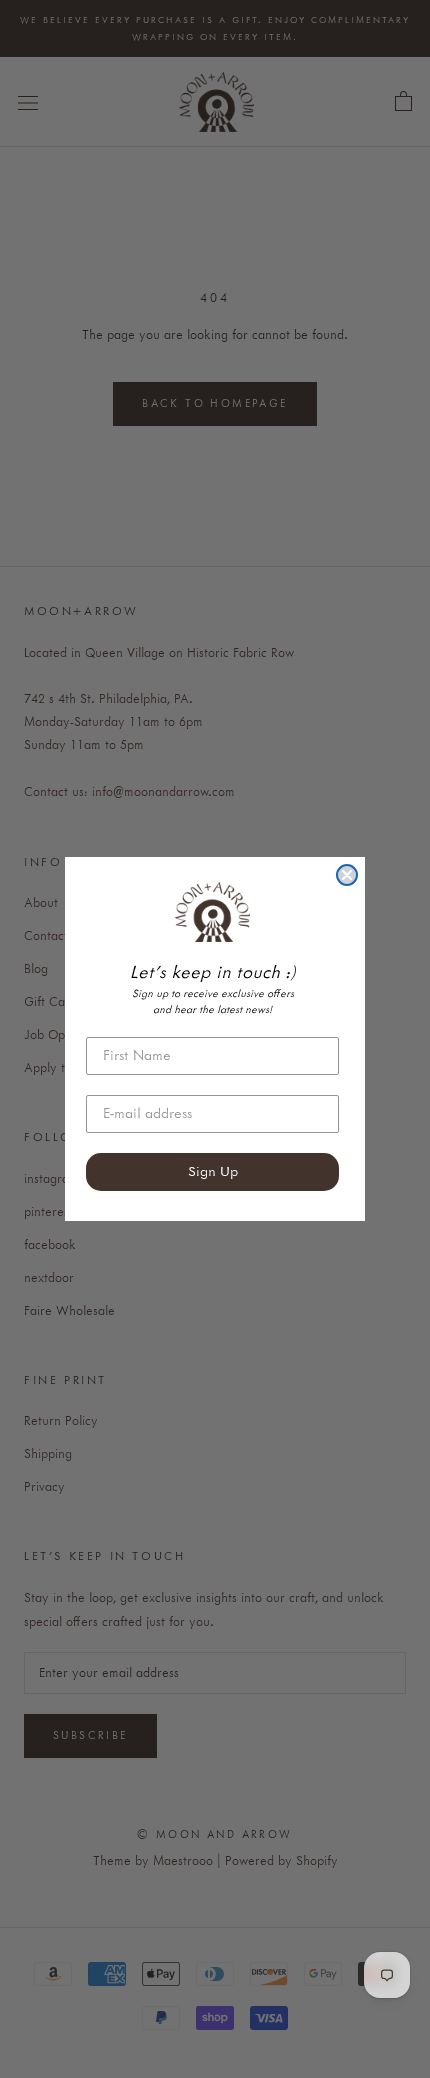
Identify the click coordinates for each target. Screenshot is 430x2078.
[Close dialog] (347, 875)
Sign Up (213, 1172)
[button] (212, 912)
